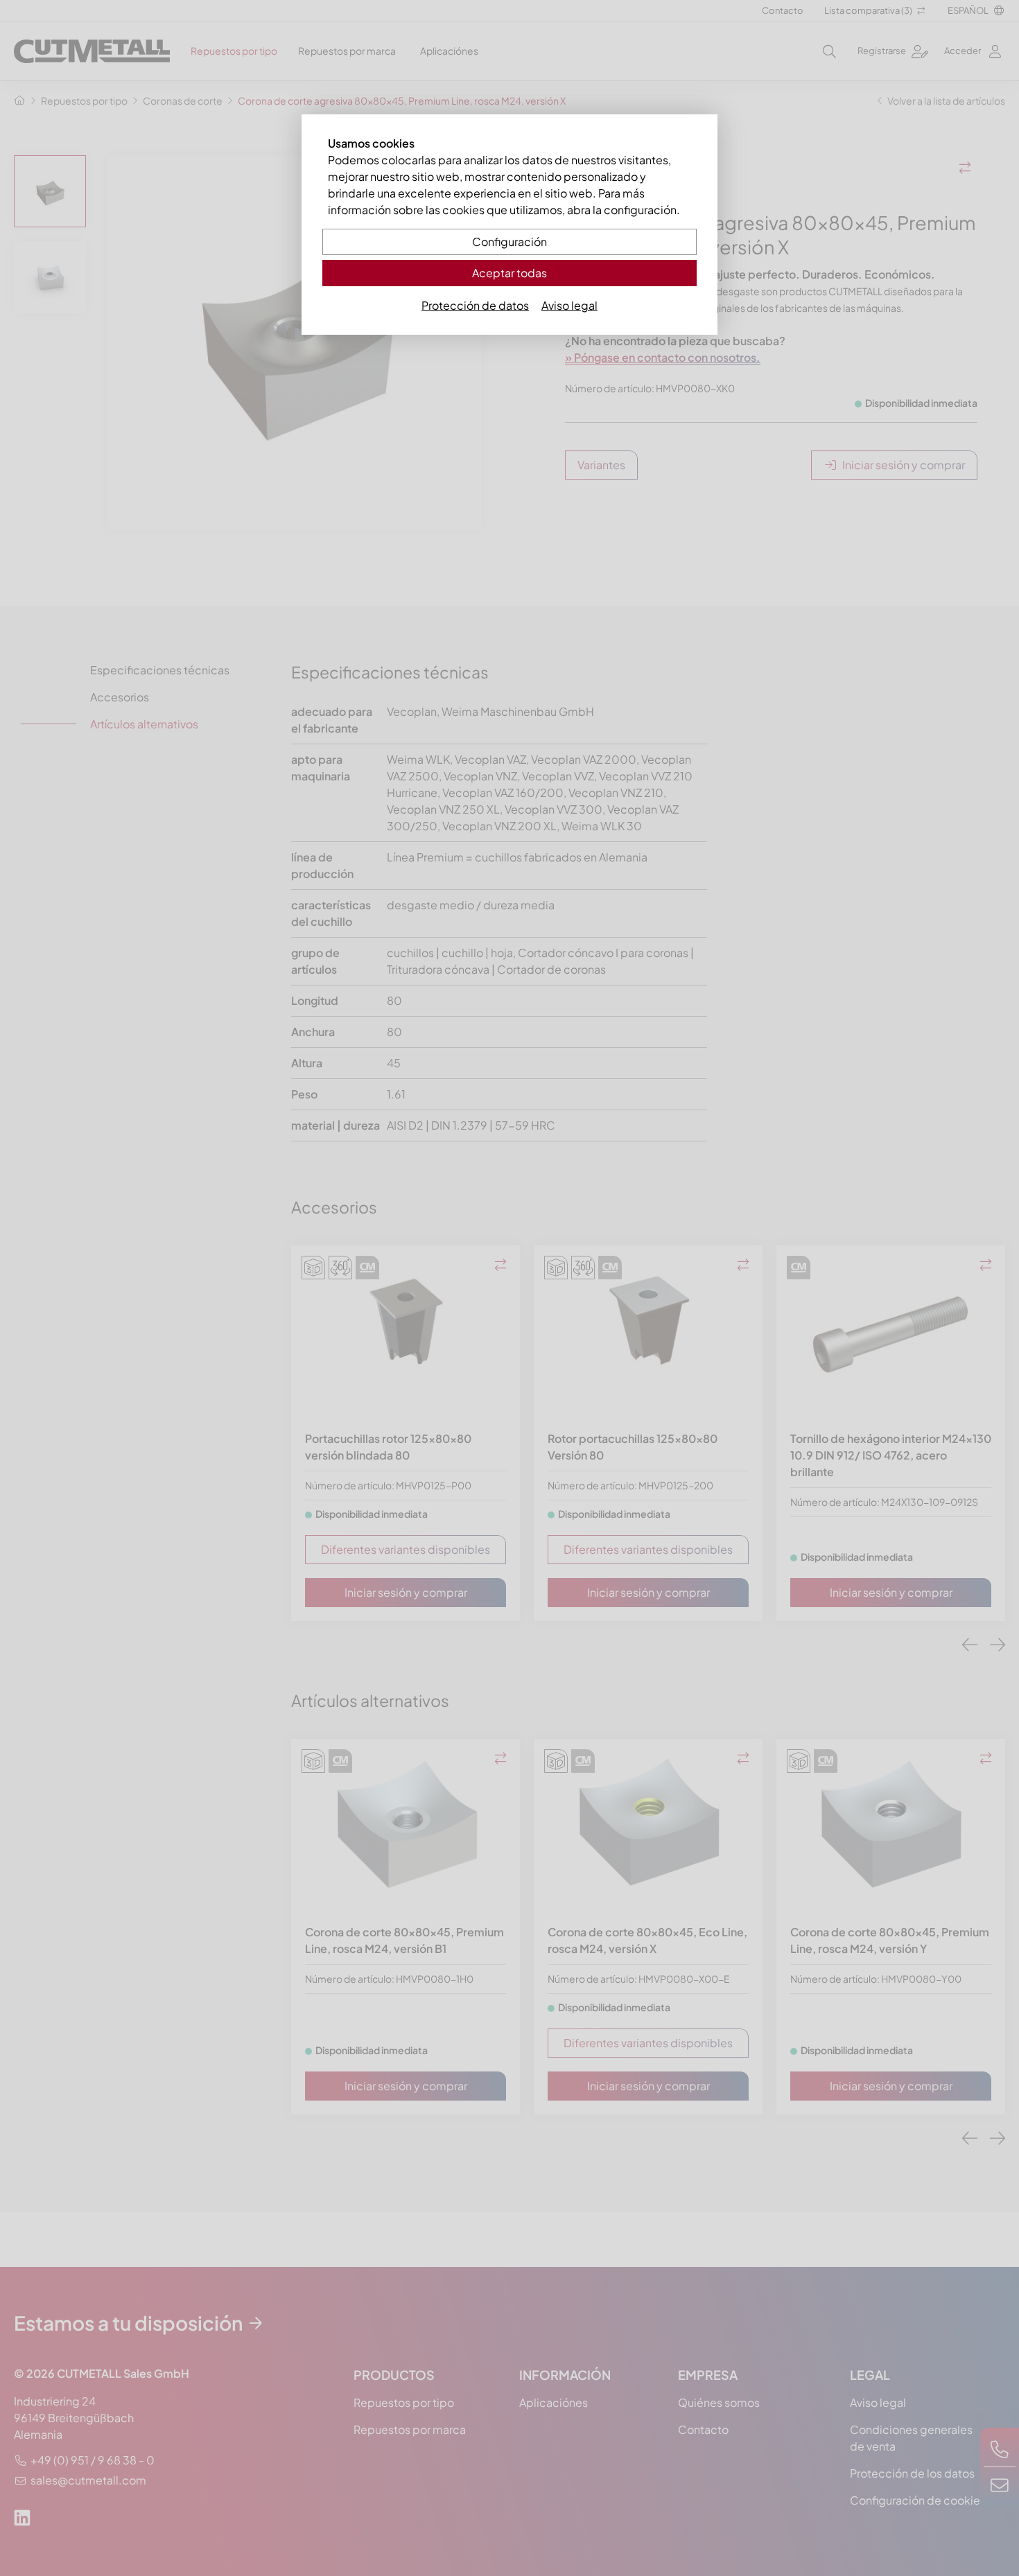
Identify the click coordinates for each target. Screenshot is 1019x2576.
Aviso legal (569, 305)
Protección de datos (475, 305)
